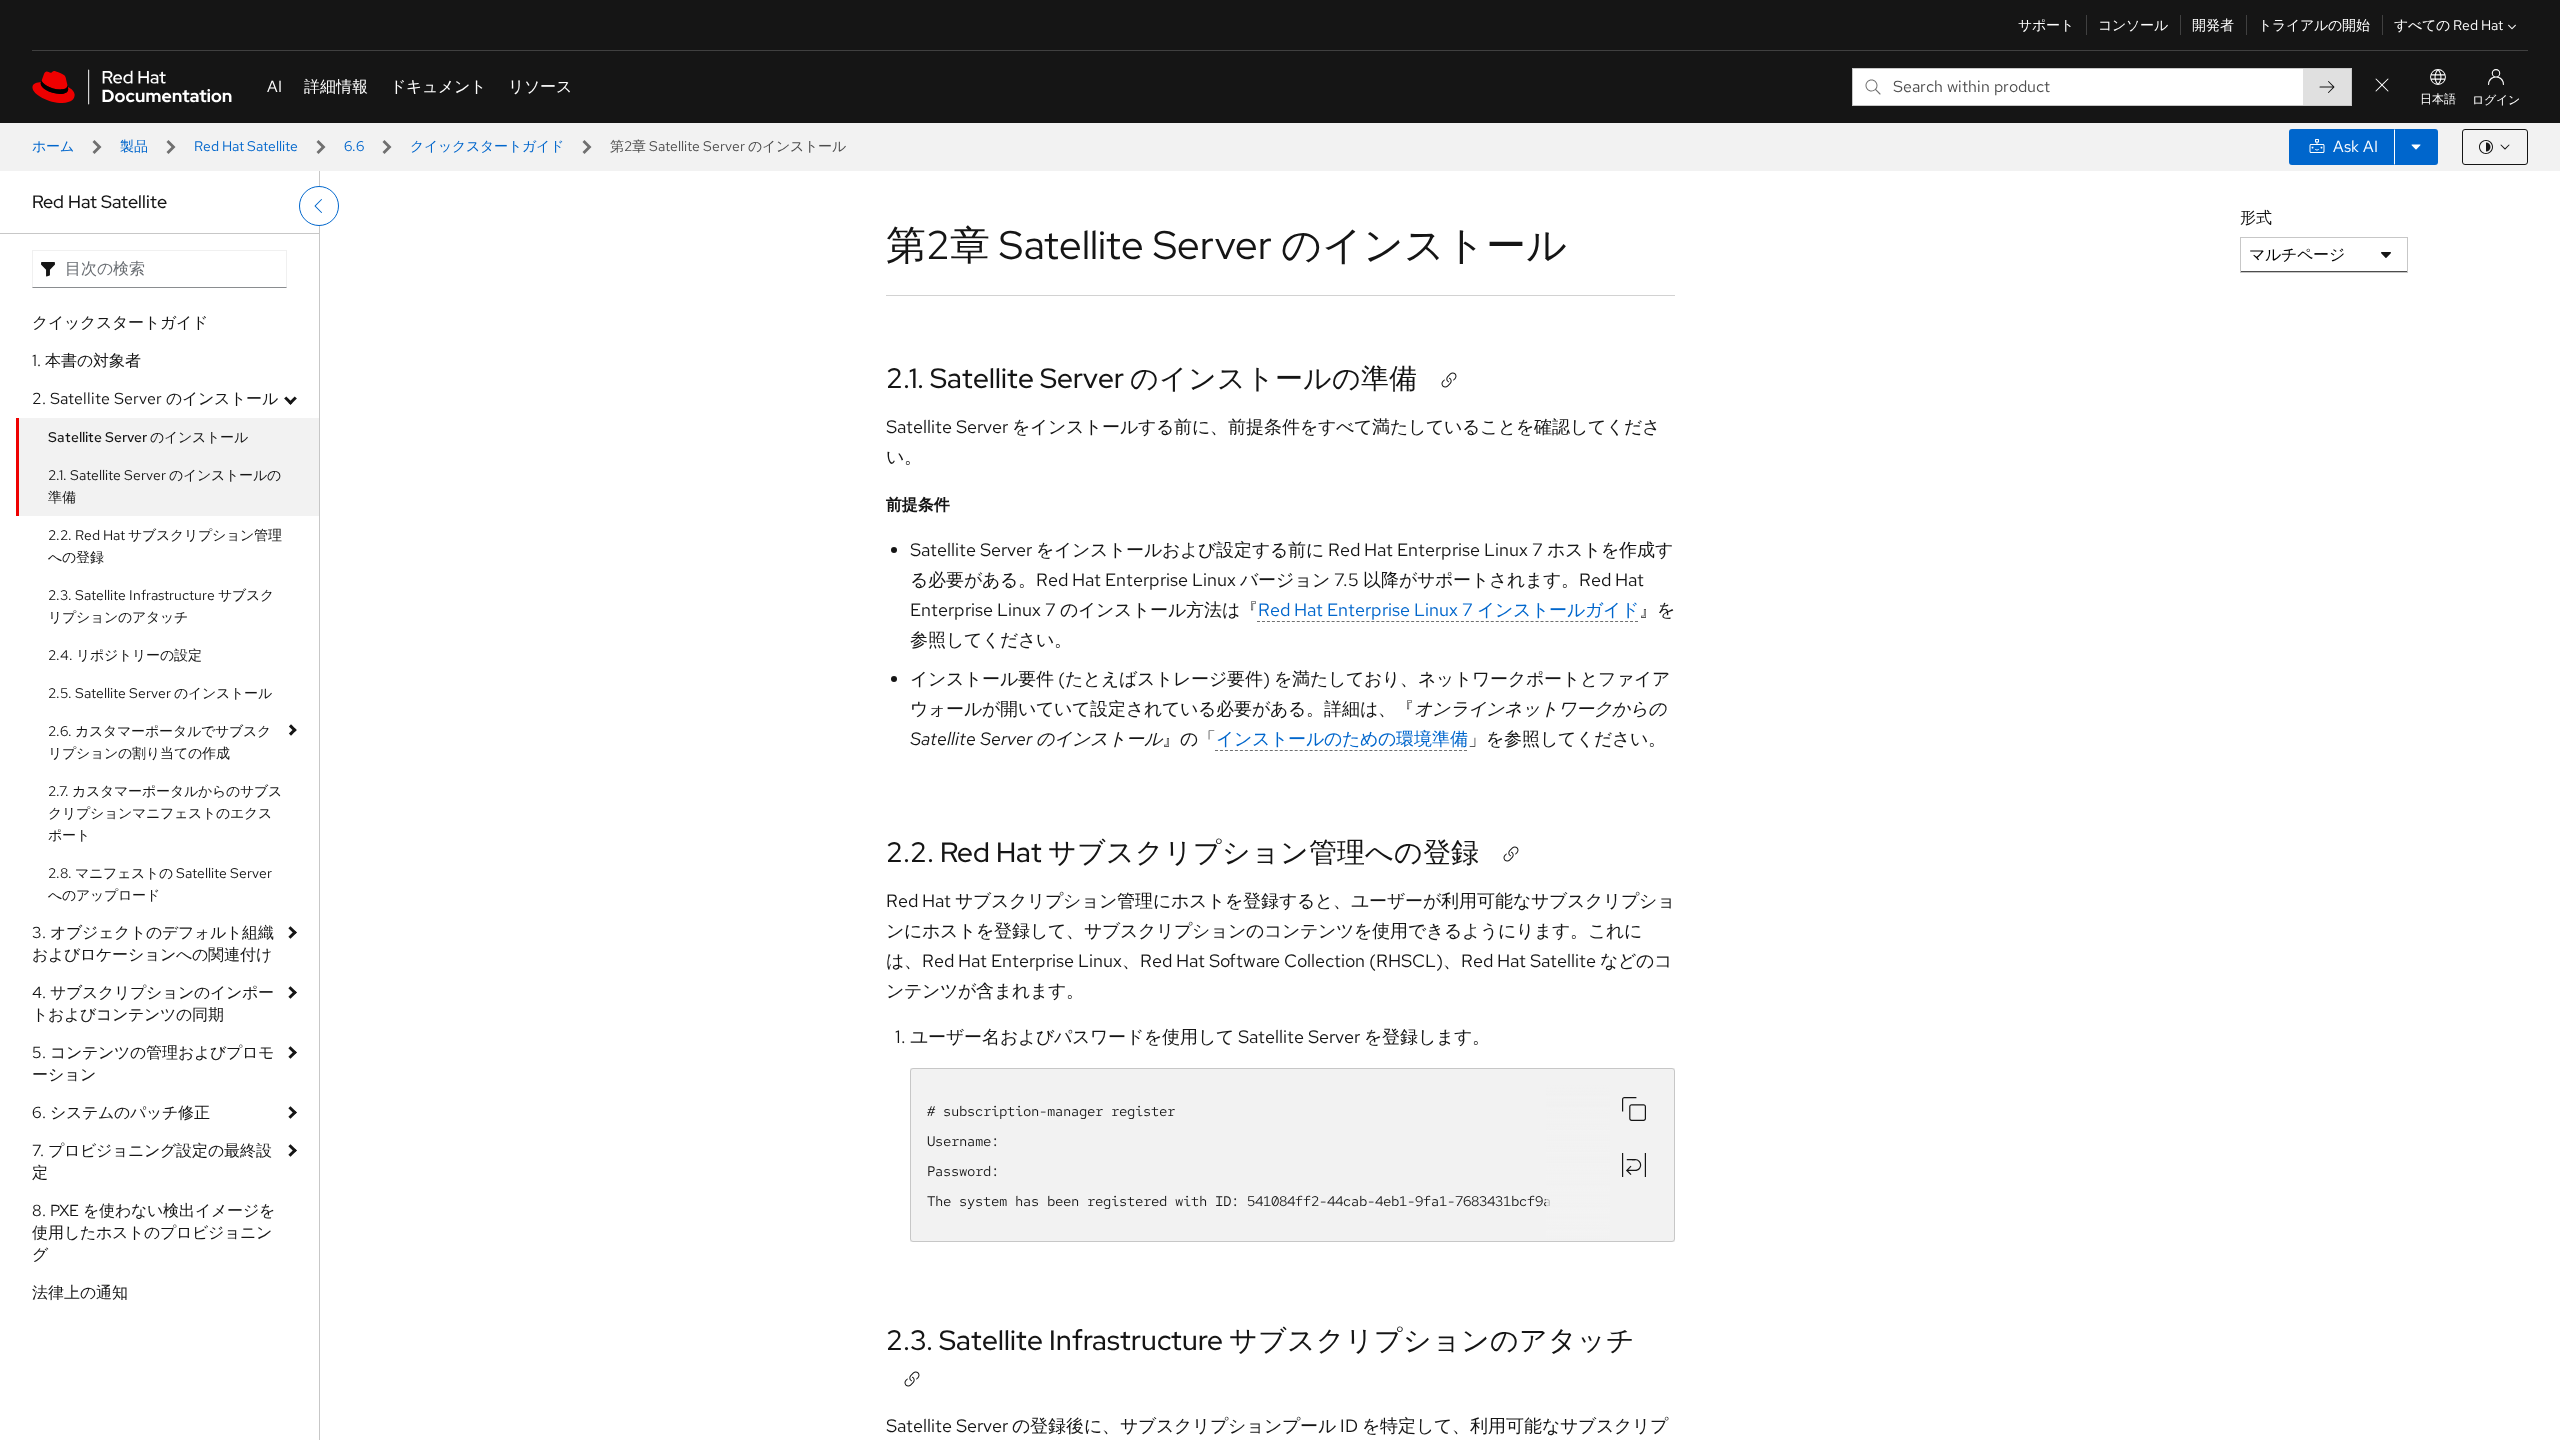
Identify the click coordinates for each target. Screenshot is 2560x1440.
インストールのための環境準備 (1342, 738)
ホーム (53, 146)
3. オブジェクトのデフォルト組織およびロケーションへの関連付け (153, 943)
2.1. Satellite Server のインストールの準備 (164, 486)
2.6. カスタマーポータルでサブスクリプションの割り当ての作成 (159, 742)
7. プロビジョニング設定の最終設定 (152, 1161)
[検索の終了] (2382, 86)
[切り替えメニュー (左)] (319, 206)
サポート (2046, 25)
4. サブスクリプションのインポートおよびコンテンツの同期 (153, 1003)
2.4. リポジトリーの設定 (125, 655)
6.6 (354, 146)
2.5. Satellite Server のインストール (160, 693)
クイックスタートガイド (487, 146)
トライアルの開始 (2314, 25)
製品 (134, 146)
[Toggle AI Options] (2416, 147)
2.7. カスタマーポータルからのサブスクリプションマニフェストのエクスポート (165, 813)
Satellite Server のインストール (148, 437)
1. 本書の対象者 (86, 360)
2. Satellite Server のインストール (155, 398)
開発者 (2213, 25)
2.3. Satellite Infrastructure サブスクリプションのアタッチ (161, 606)
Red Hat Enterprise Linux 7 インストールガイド (1448, 609)
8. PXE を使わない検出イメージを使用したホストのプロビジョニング (153, 1232)
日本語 (2438, 99)
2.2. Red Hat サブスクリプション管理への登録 (165, 546)
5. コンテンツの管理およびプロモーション (153, 1063)
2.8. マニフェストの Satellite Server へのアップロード (160, 884)
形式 (2256, 217)
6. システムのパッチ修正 (121, 1112)
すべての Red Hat (2448, 25)
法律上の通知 (80, 1292)
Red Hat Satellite (246, 146)
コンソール (2133, 25)
